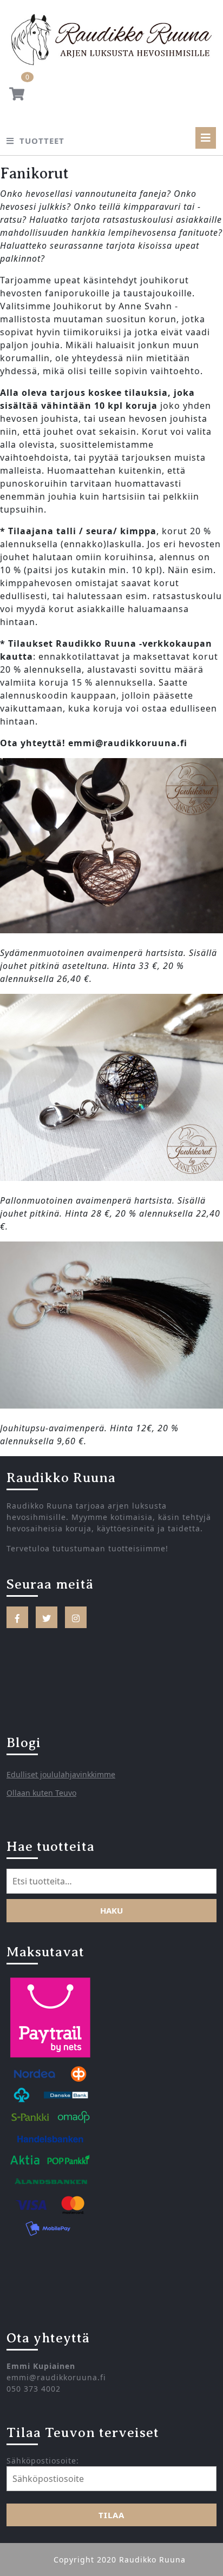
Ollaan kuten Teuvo (41, 1793)
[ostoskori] (17, 96)
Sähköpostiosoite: (43, 2461)
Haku (111, 1910)
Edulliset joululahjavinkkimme (61, 1774)
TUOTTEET (42, 141)
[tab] (206, 138)
